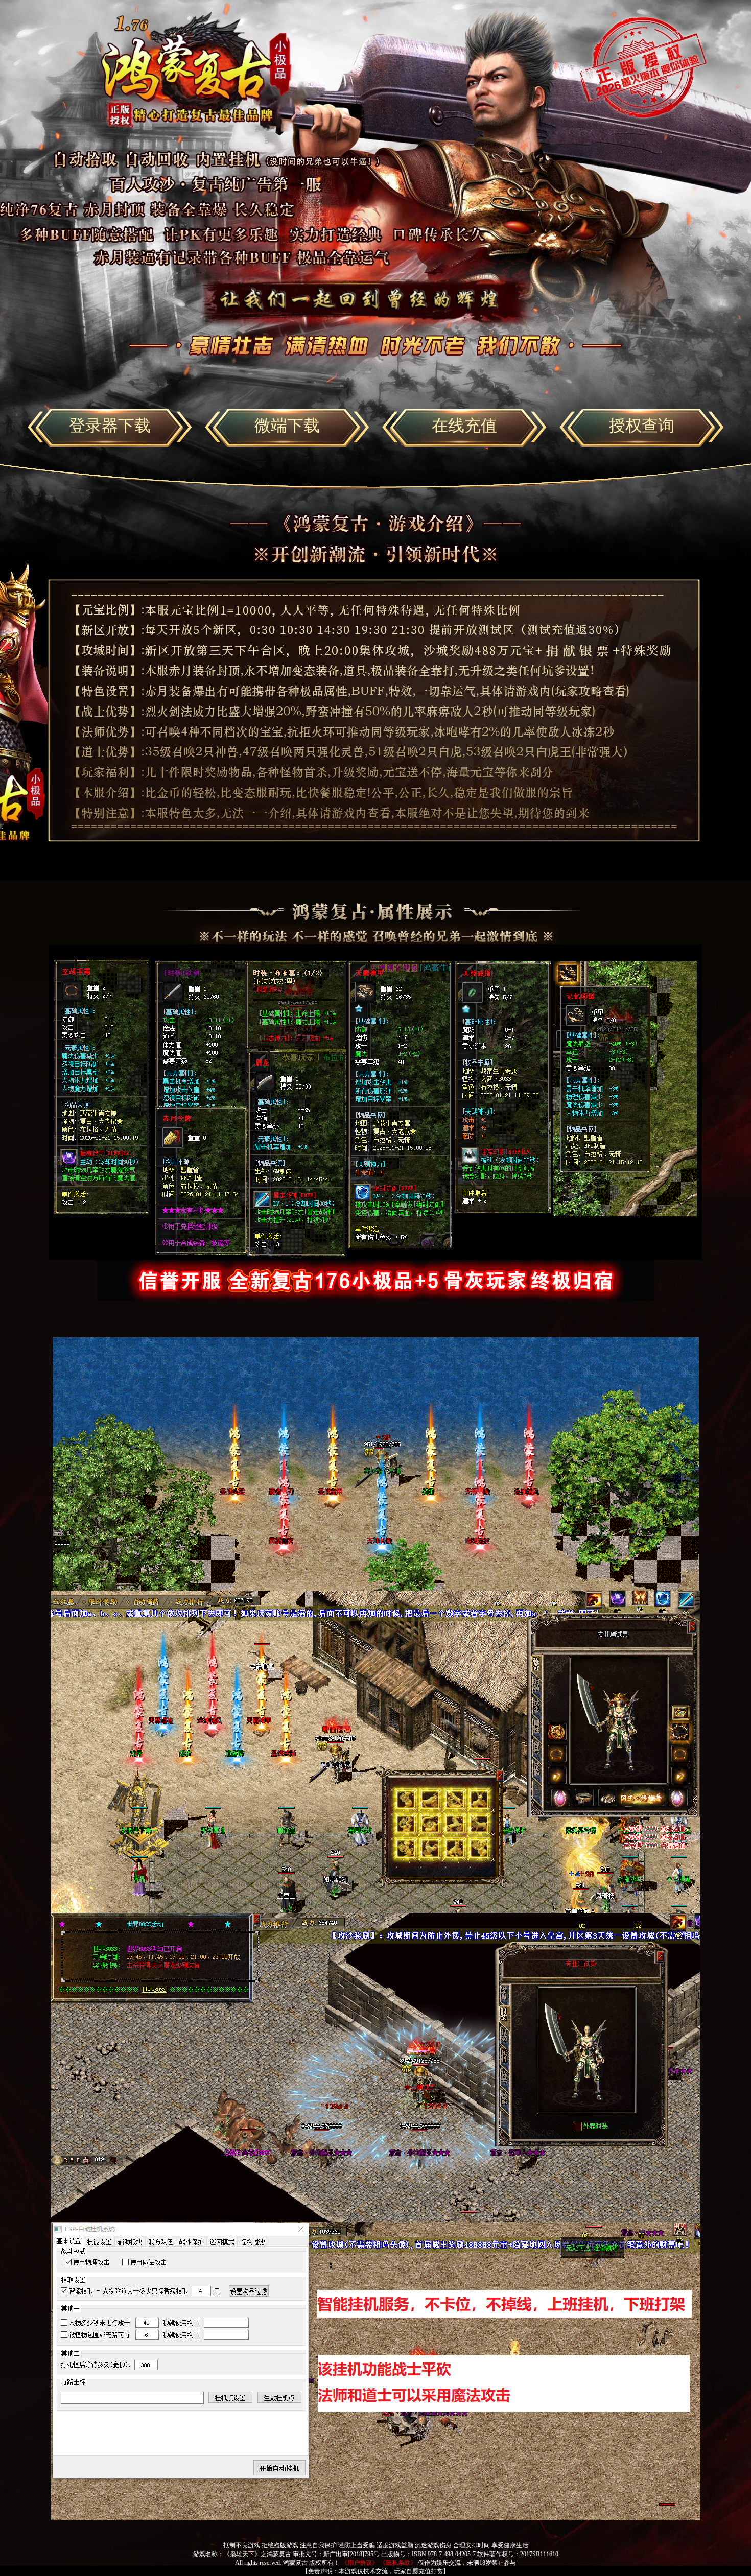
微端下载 (287, 426)
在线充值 (464, 426)
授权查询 (642, 426)
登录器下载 (110, 426)
